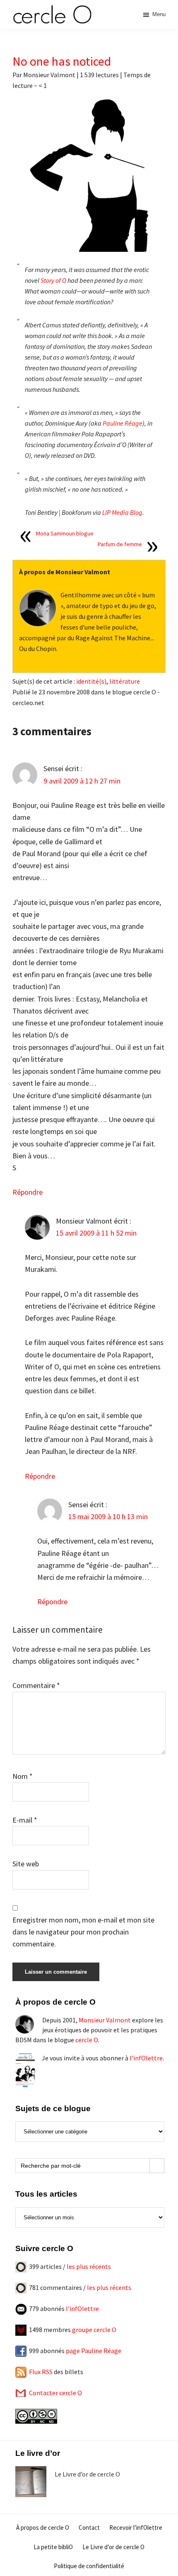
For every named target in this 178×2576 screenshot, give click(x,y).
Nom (23, 1776)
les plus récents (89, 2266)
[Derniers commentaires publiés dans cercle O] (21, 2287)
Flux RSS (41, 2372)
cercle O (87, 2040)
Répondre (28, 1192)
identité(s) (91, 681)
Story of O (53, 280)
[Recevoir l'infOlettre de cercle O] (21, 2308)
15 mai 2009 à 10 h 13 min (108, 1516)
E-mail (25, 1820)
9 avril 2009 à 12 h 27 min (82, 781)
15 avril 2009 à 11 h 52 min (96, 1233)
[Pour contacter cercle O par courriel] (21, 2393)
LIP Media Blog (122, 512)
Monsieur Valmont (105, 2020)
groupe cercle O (94, 2330)
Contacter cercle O (55, 2393)
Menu (159, 14)
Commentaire (36, 1685)
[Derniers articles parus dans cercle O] (21, 2266)
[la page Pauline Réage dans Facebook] (21, 2351)
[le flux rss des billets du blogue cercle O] (21, 2372)
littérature (125, 681)
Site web (26, 1864)
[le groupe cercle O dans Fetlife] (21, 2330)
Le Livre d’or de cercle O (87, 2474)
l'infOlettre (146, 2058)
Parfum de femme (120, 544)
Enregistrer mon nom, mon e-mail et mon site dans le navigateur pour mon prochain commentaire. (83, 1932)
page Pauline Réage (94, 2351)
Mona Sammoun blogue (65, 533)
